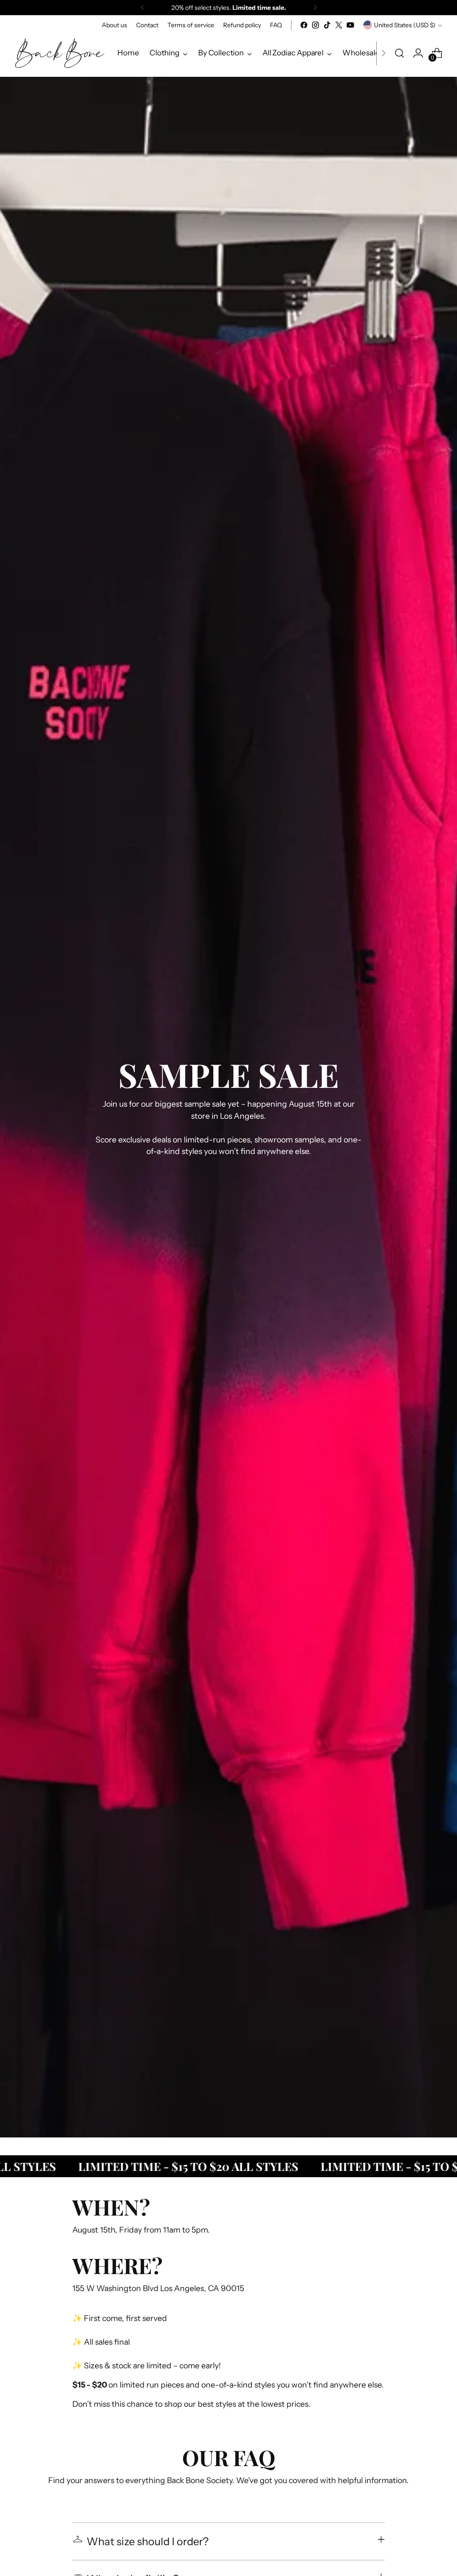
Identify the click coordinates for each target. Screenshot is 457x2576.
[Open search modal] (399, 53)
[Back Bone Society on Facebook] (304, 25)
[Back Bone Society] (60, 53)
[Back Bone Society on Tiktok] (327, 25)
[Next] (315, 8)
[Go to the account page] (418, 53)
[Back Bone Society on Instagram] (316, 25)
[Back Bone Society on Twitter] (339, 25)
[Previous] (142, 8)
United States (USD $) (405, 25)
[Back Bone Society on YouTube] (350, 25)
